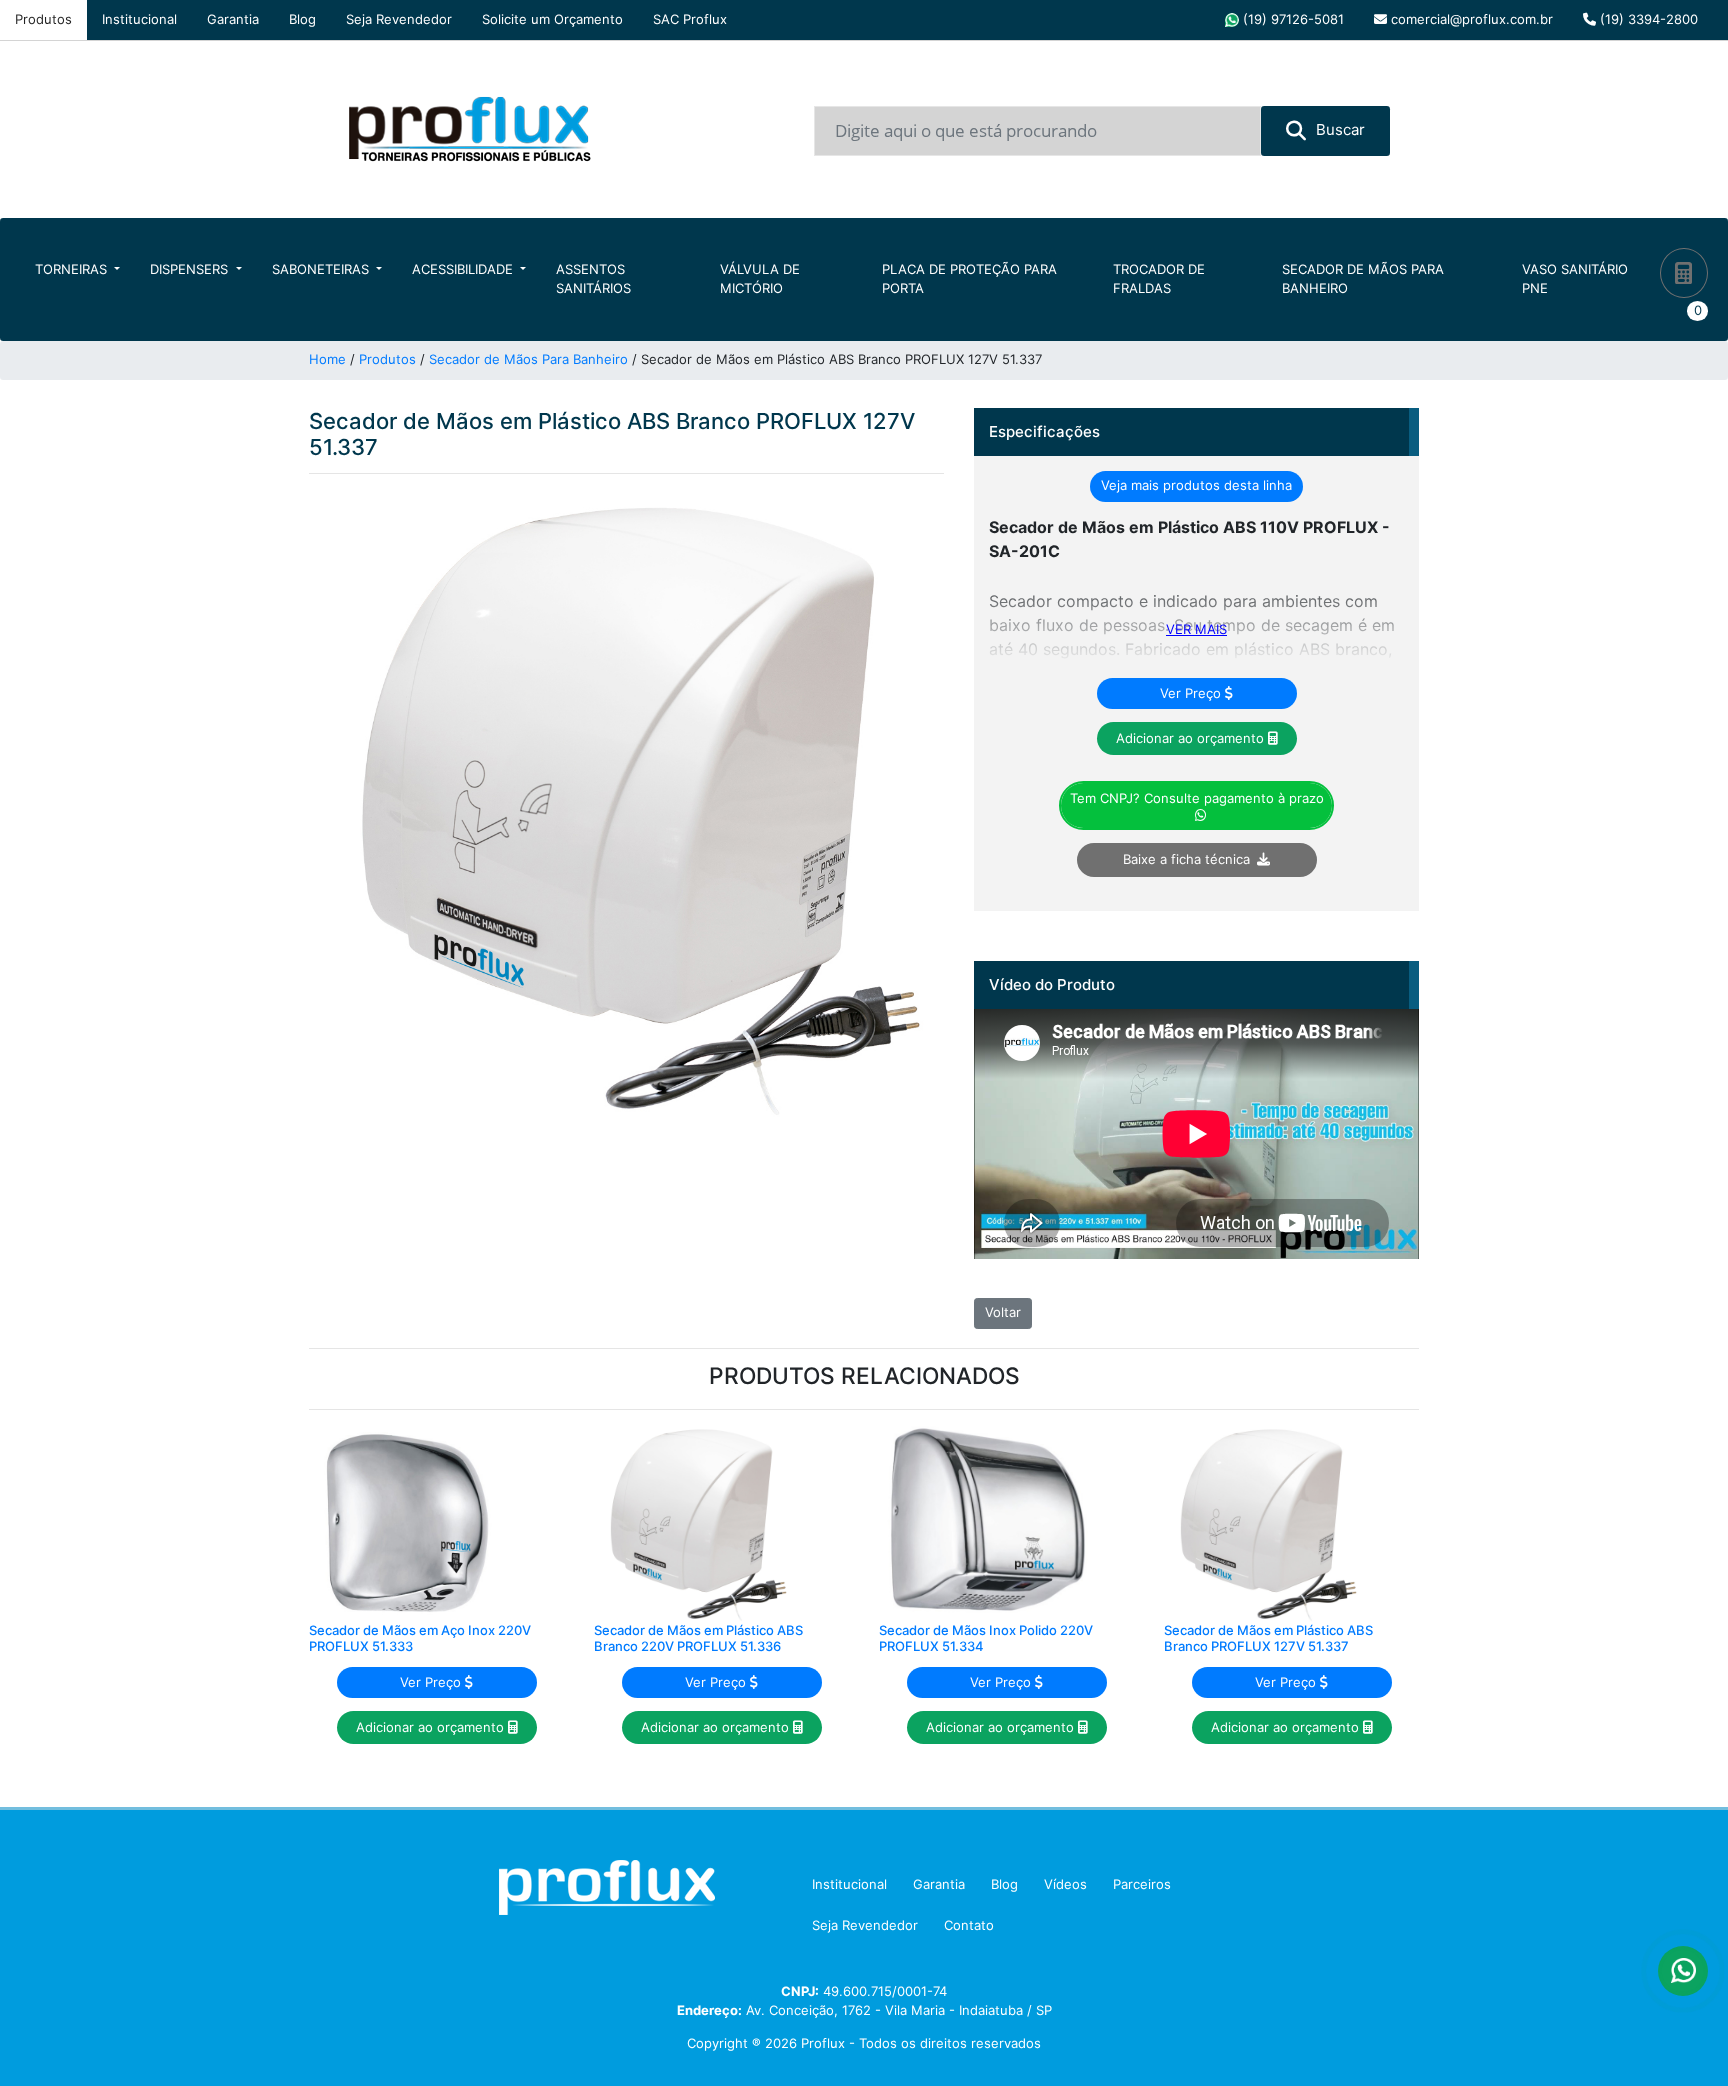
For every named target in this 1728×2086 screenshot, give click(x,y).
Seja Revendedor (399, 19)
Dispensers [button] (191, 269)
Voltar (1003, 1312)
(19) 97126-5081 (1291, 19)
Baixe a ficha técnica (1186, 859)
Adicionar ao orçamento (1192, 738)
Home (327, 359)
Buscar (1340, 129)
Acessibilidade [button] (464, 269)
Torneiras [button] (73, 269)
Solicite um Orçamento (552, 19)
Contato (969, 1925)
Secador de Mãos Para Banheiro (1363, 279)
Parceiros (1142, 1884)
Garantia (233, 19)
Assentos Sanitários (593, 279)
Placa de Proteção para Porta (969, 279)
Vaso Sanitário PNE (1575, 279)
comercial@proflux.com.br (1470, 19)
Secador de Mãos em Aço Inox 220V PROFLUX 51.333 (420, 1638)
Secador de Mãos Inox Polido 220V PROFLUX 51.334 (986, 1638)
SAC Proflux (690, 19)
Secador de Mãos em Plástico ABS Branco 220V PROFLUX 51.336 (698, 1638)
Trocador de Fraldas (1159, 279)
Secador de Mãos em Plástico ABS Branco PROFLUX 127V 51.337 (1268, 1638)
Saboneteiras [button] (322, 269)
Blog (302, 19)
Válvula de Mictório (760, 279)
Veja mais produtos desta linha (1196, 485)
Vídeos (1065, 1884)
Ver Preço (1192, 693)
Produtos (43, 19)
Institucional (139, 19)
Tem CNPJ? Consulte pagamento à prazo (1197, 798)
